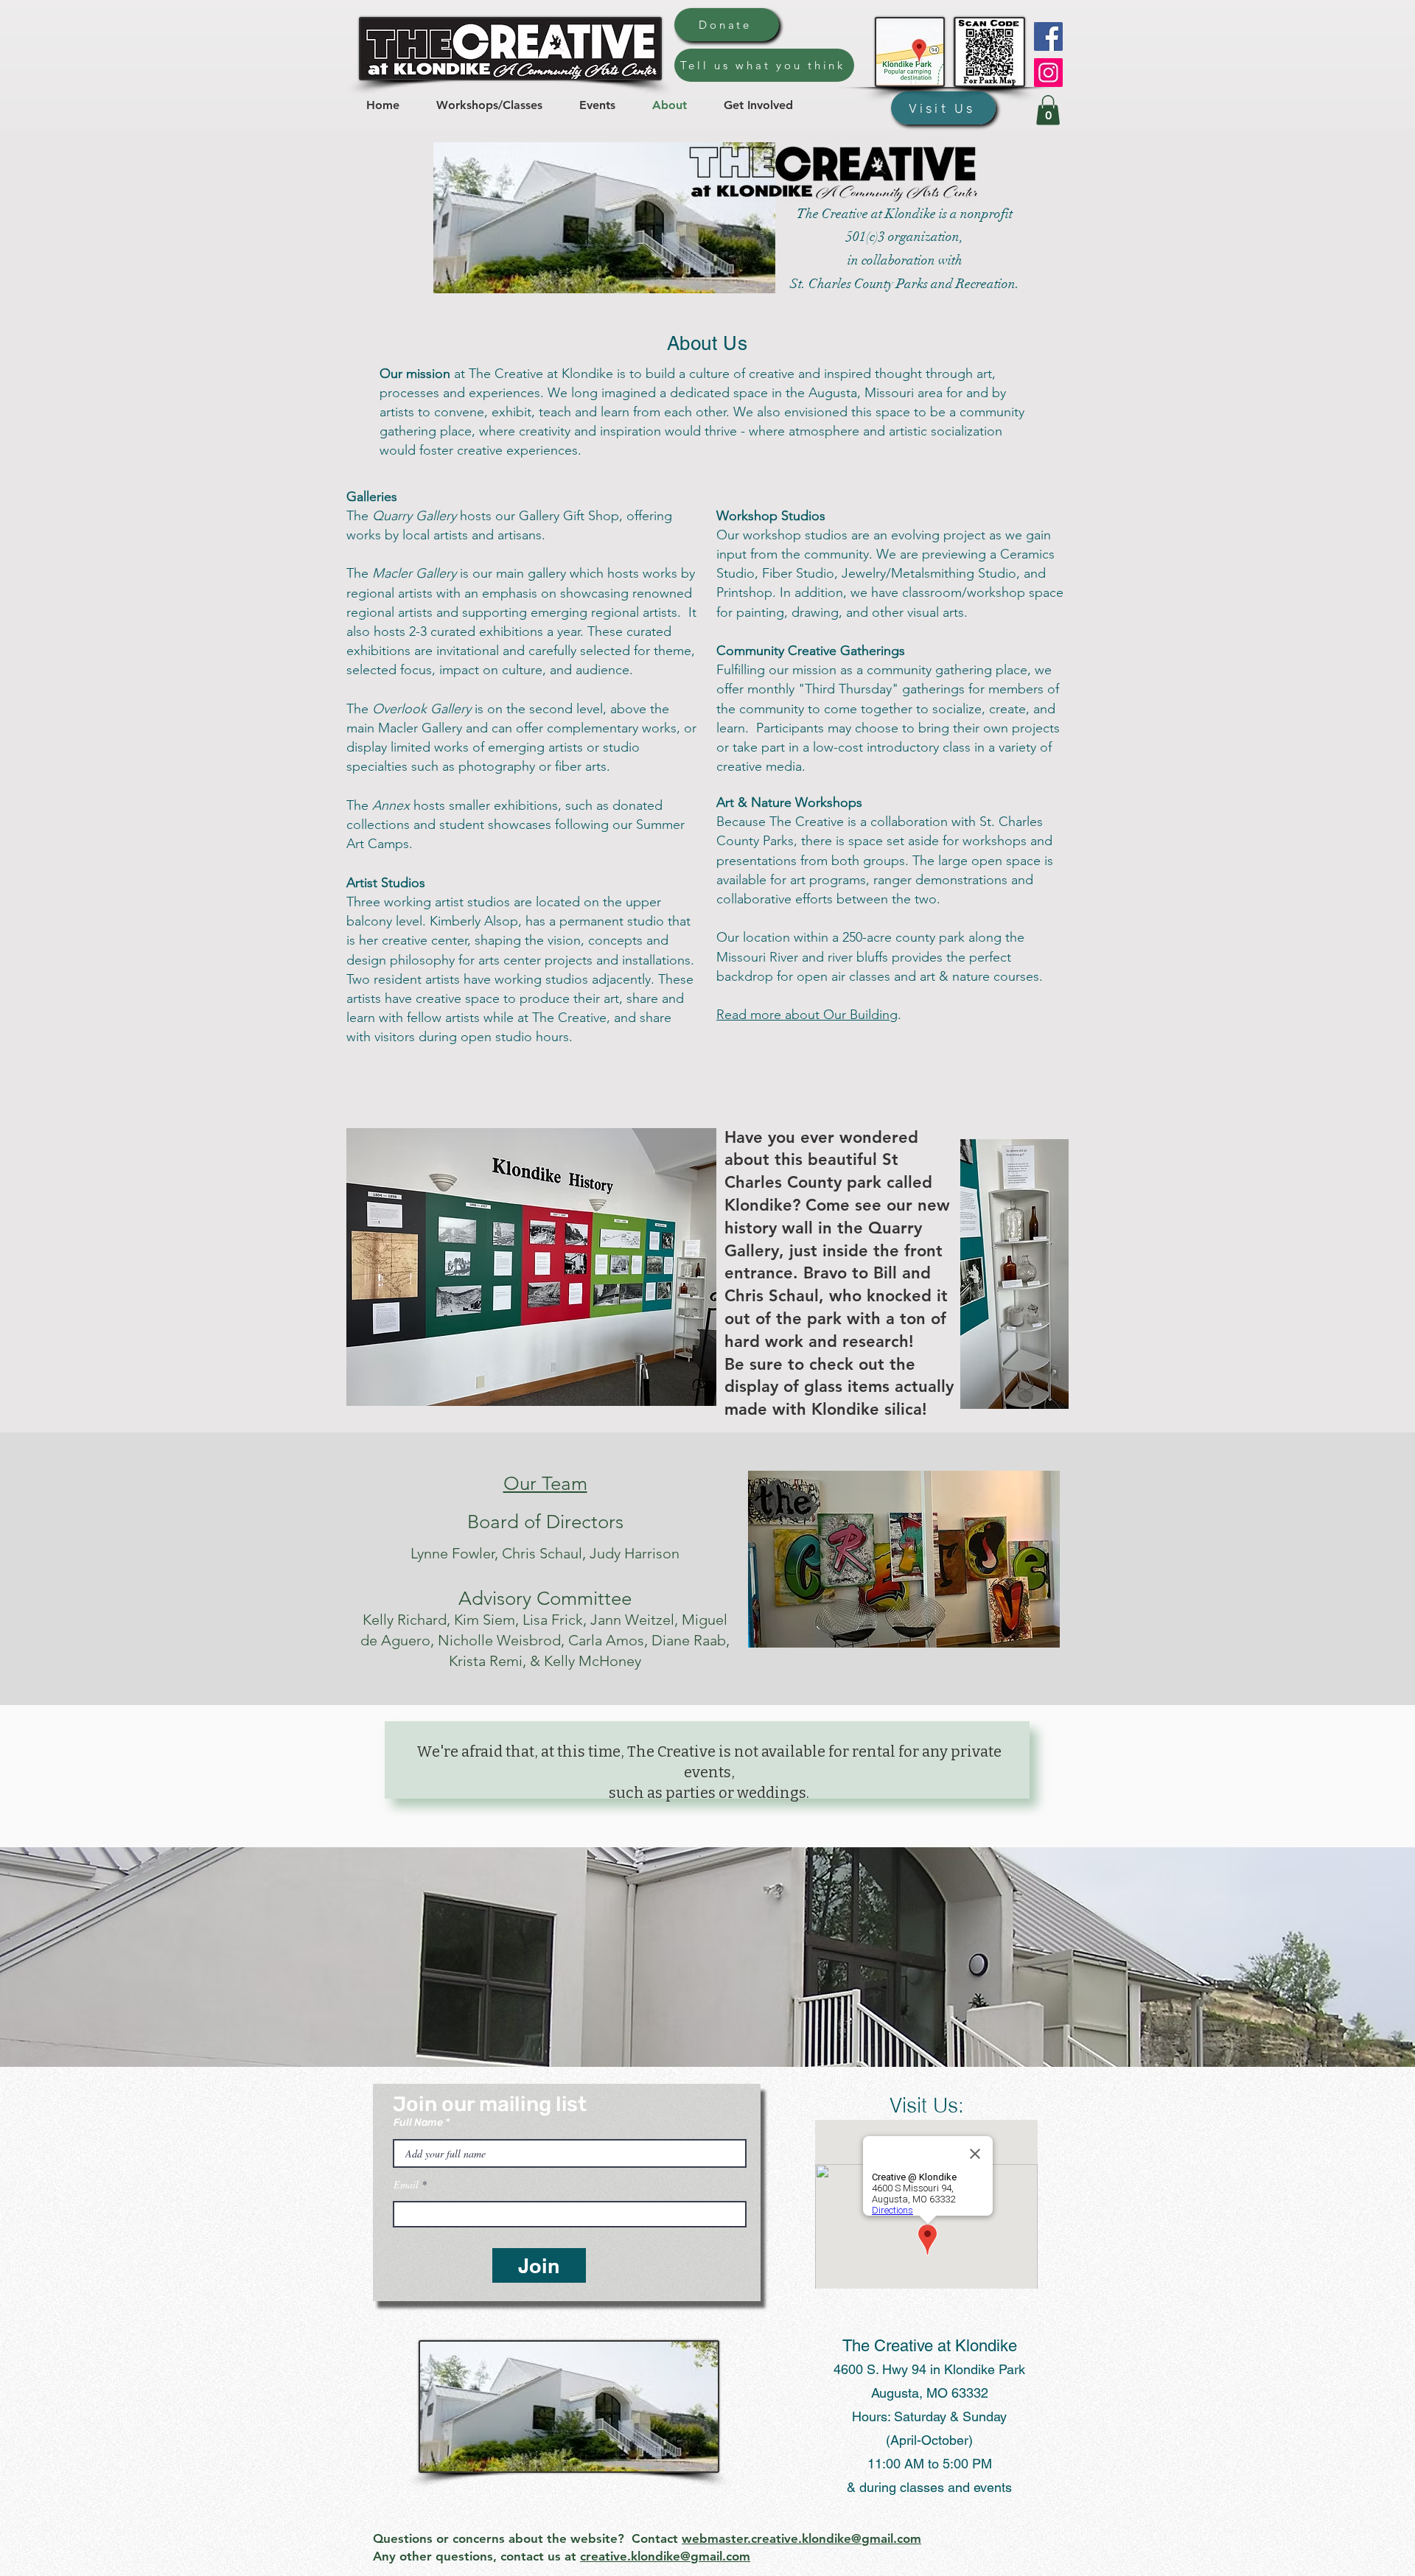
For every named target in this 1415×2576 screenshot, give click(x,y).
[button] (1048, 110)
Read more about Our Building (807, 1015)
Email (406, 2185)
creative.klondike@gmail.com (665, 2556)
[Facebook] (1048, 36)
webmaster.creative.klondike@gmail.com (801, 2538)
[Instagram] (1048, 73)
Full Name (418, 2123)
